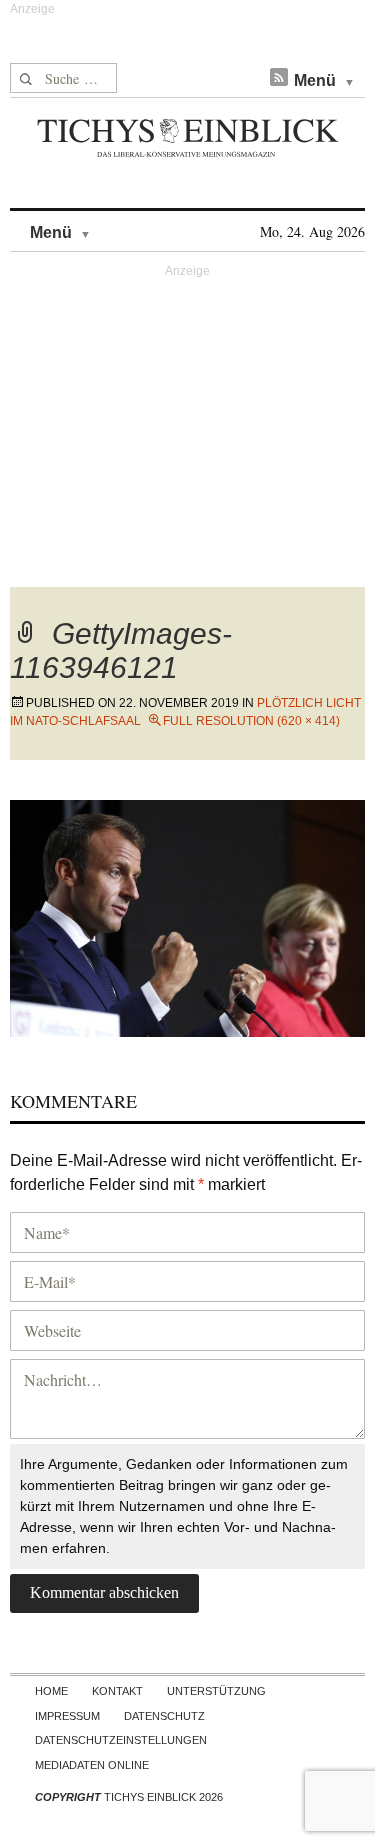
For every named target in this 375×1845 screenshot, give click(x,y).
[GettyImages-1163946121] (187, 915)
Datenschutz (164, 1716)
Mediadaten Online (92, 1765)
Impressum (67, 1716)
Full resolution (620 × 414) (251, 721)
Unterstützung (216, 1691)
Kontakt (117, 1691)
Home (51, 1691)
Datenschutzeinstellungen (121, 1740)
